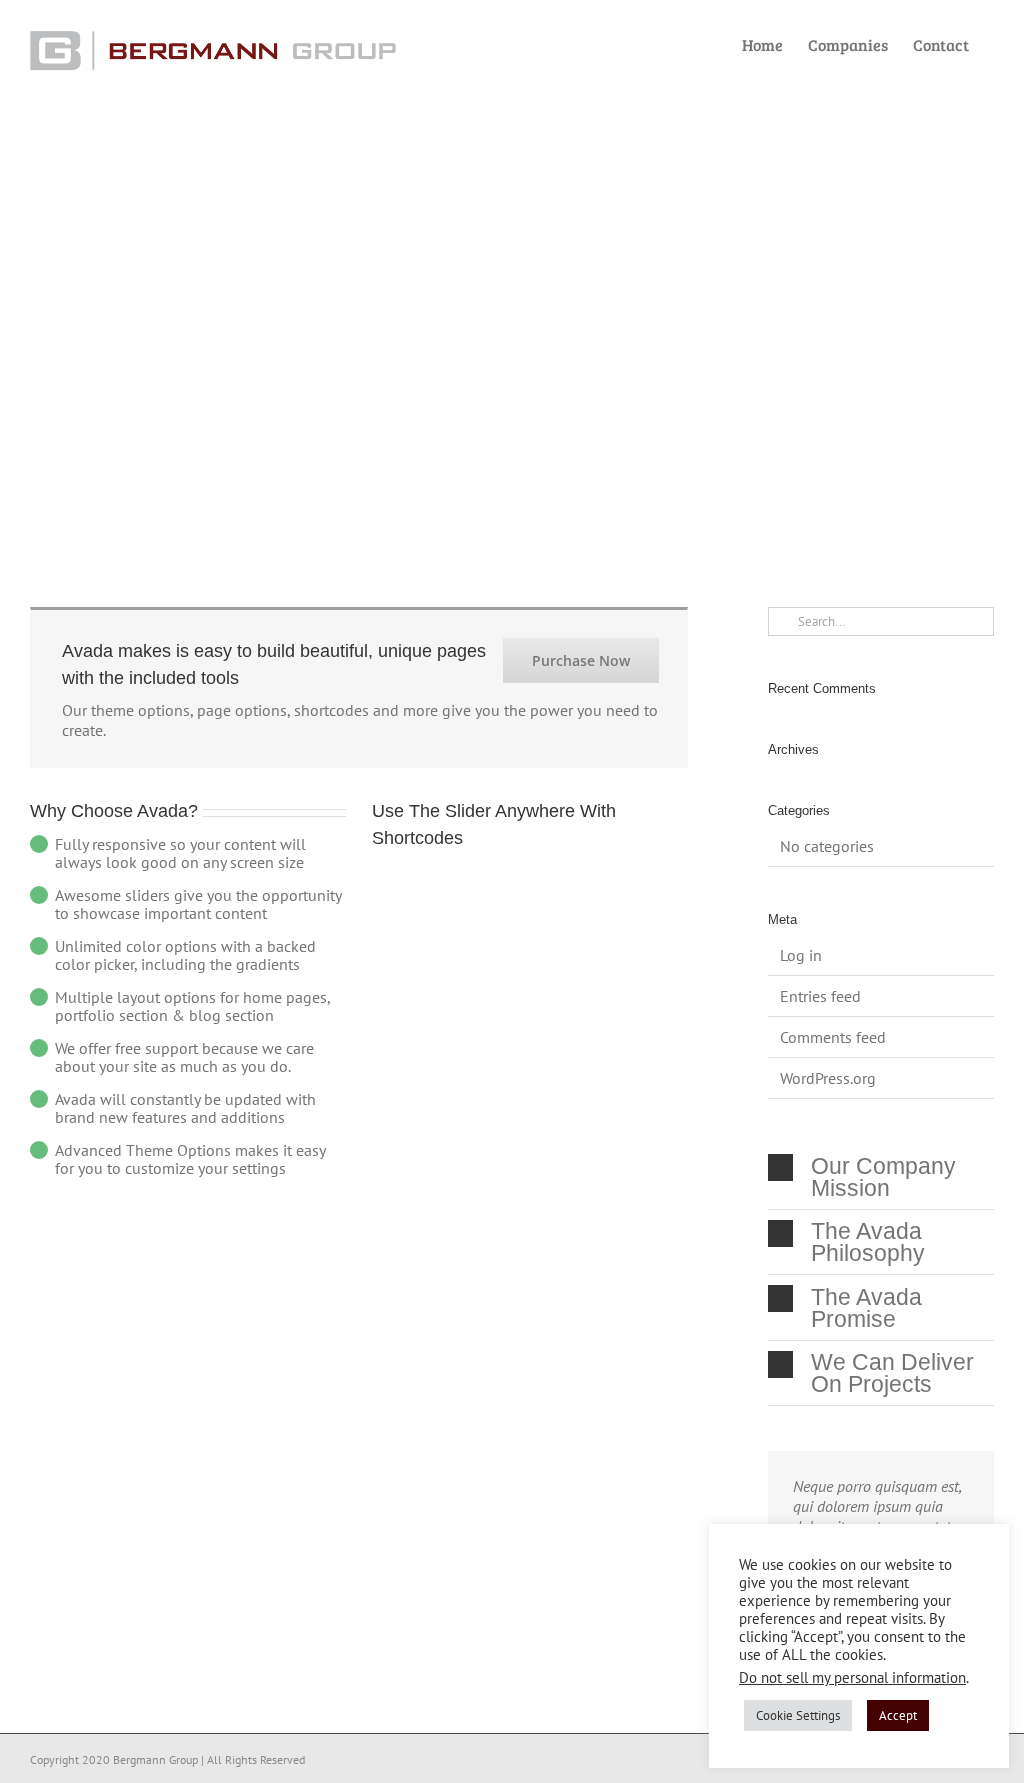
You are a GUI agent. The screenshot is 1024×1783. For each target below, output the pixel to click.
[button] (881, 1176)
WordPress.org (828, 1078)
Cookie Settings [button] (798, 1715)
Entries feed (820, 996)
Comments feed (833, 1037)
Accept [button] (898, 1715)
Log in (801, 955)
